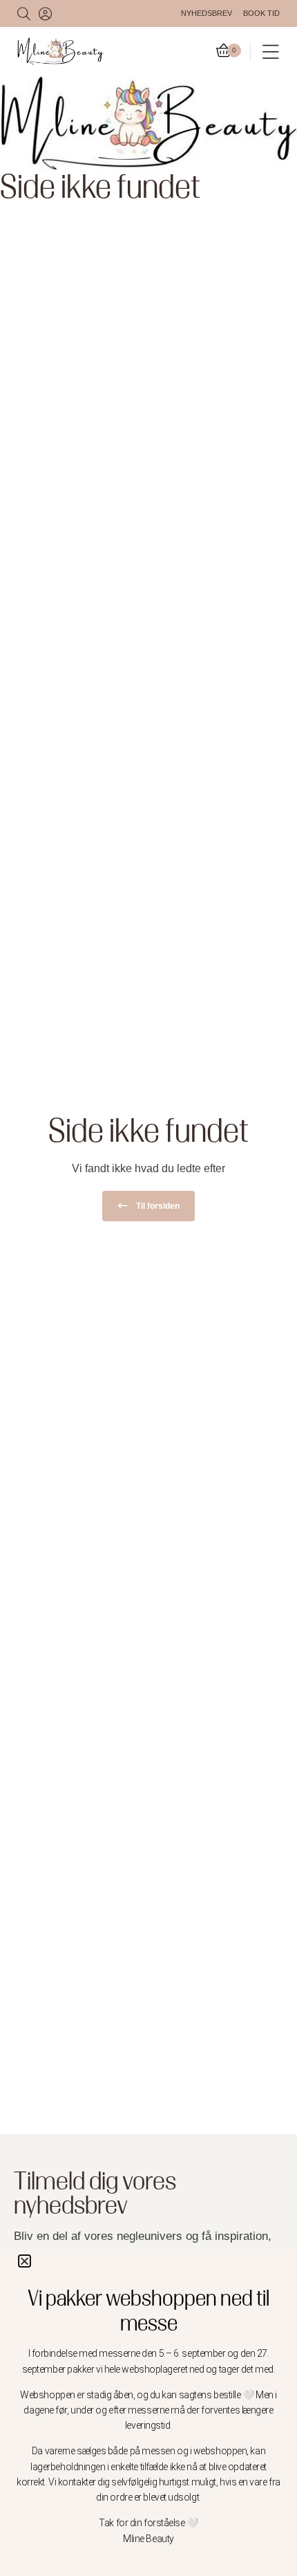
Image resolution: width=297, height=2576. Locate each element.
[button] (25, 2261)
